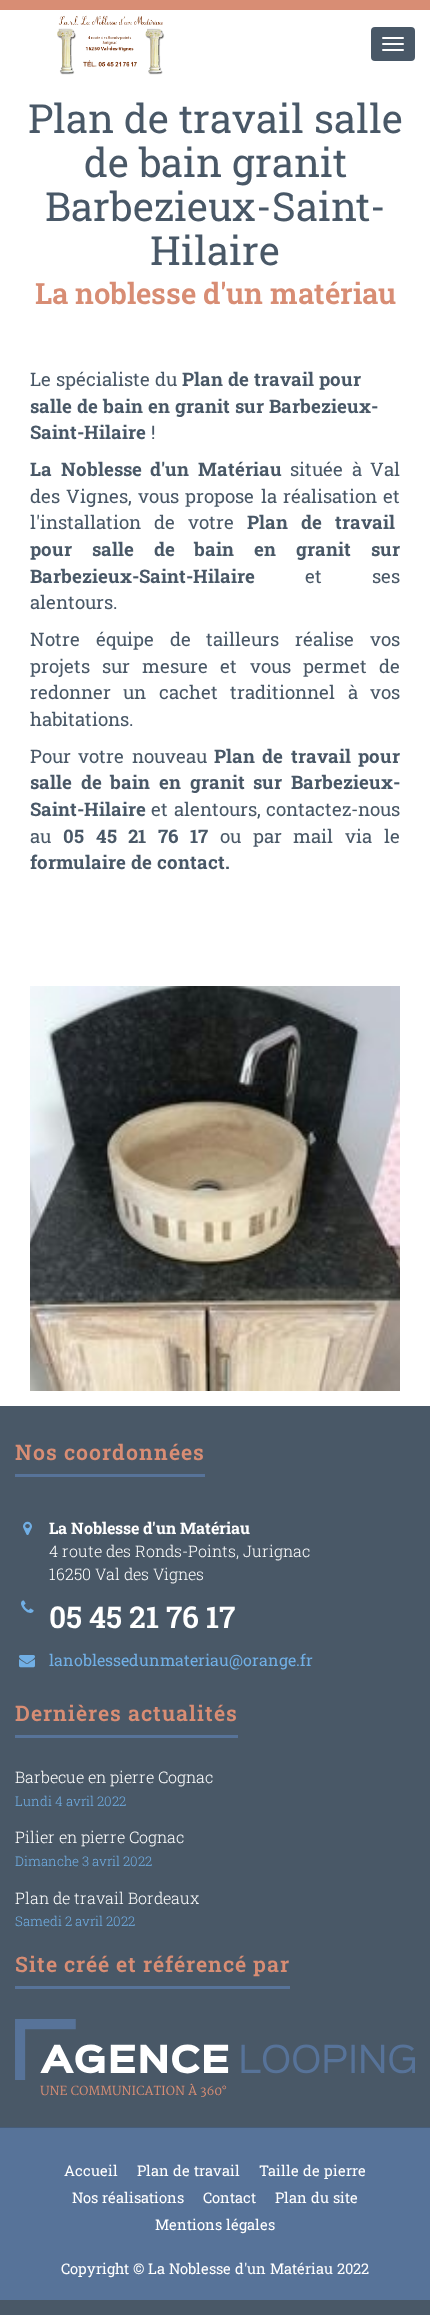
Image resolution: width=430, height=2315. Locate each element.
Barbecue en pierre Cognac (114, 1776)
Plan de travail (188, 2170)
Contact (229, 2197)
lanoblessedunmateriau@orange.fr (181, 1659)
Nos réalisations (128, 2197)
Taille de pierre (312, 2170)
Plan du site (316, 2197)
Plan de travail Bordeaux (107, 1897)
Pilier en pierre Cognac (99, 1836)
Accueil (91, 2170)
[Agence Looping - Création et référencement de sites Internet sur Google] (215, 2058)
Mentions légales (215, 2224)
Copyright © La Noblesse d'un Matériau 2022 (215, 2268)
